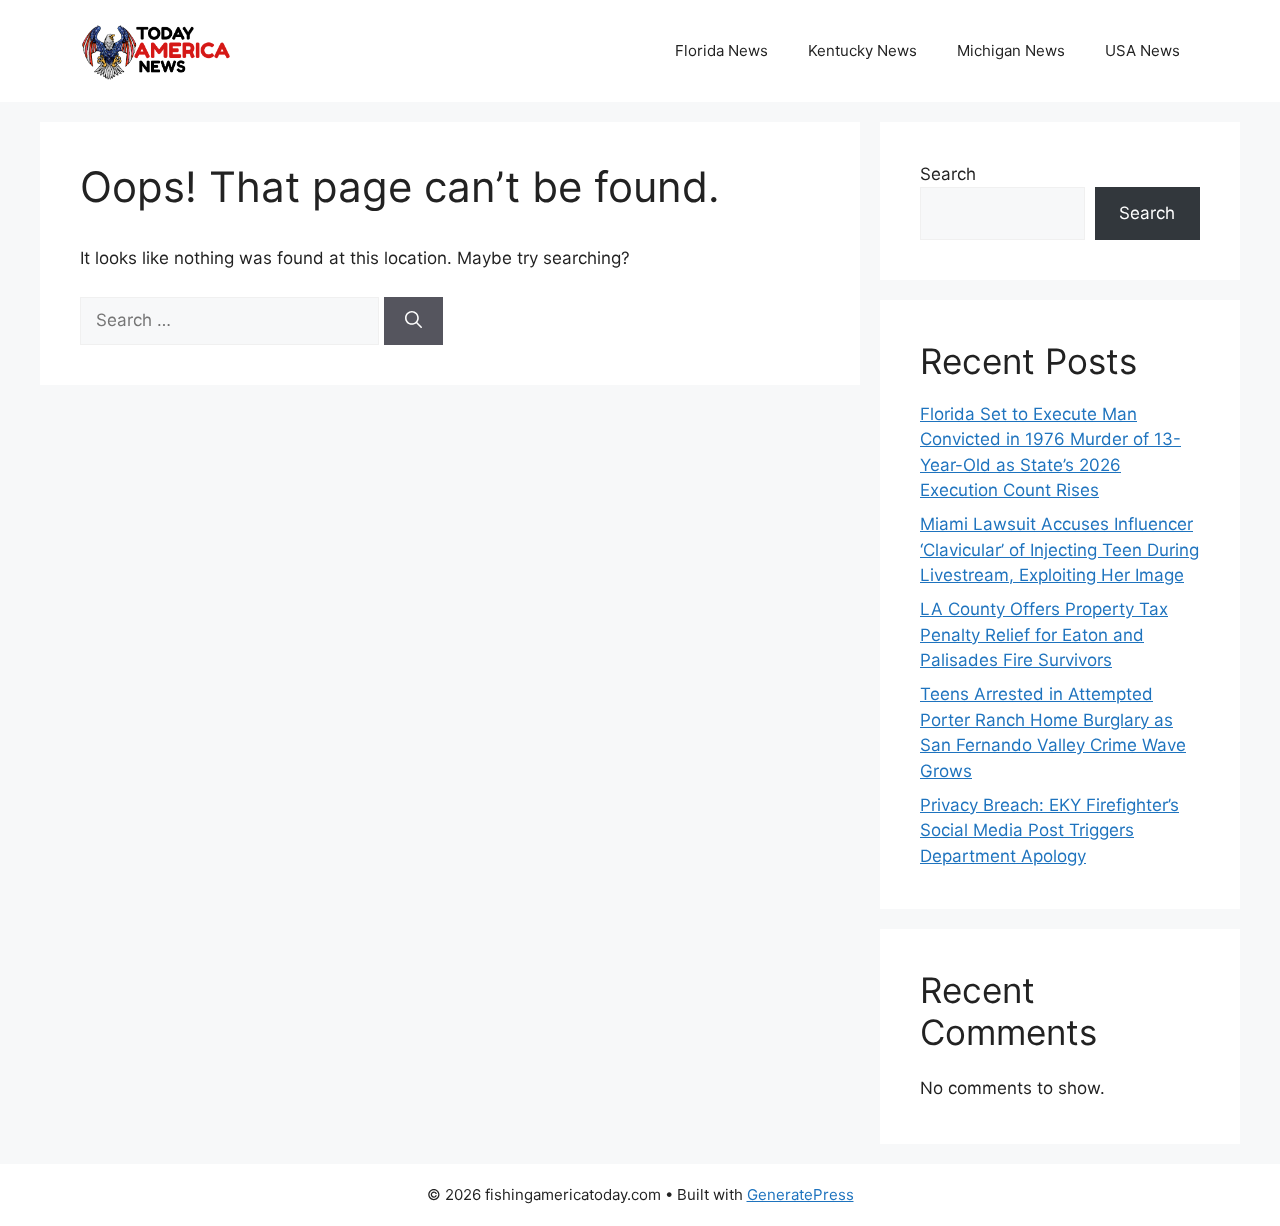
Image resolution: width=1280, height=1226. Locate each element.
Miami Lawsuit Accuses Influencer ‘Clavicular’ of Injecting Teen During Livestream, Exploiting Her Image (1059, 549)
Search (948, 174)
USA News (1142, 50)
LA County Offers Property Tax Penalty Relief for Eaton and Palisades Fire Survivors (1044, 634)
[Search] (413, 321)
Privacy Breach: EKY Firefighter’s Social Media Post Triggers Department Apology (1049, 830)
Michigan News (1011, 50)
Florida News (721, 50)
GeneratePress (800, 1194)
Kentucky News (862, 50)
